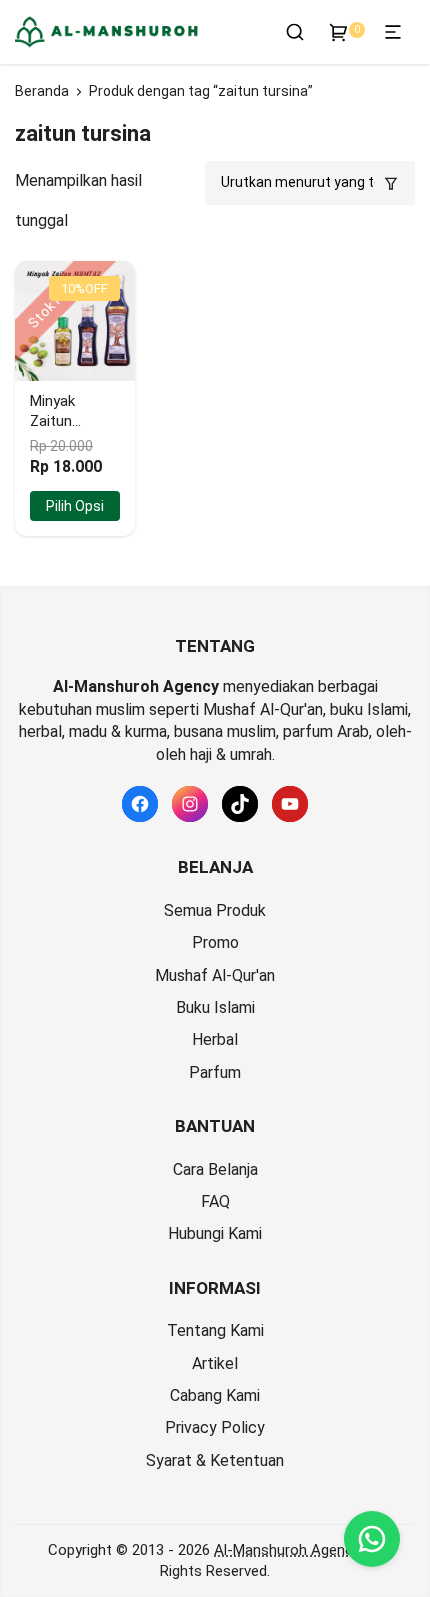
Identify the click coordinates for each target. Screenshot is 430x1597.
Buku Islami (215, 1007)
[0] (339, 32)
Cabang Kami (215, 1395)
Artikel (215, 1363)
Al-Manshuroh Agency (286, 1550)
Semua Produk (215, 910)
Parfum (215, 1072)
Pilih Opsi (75, 506)
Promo (215, 942)
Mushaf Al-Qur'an (215, 975)
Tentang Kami (215, 1330)
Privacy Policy (215, 1427)
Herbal (215, 1039)
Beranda (42, 91)
